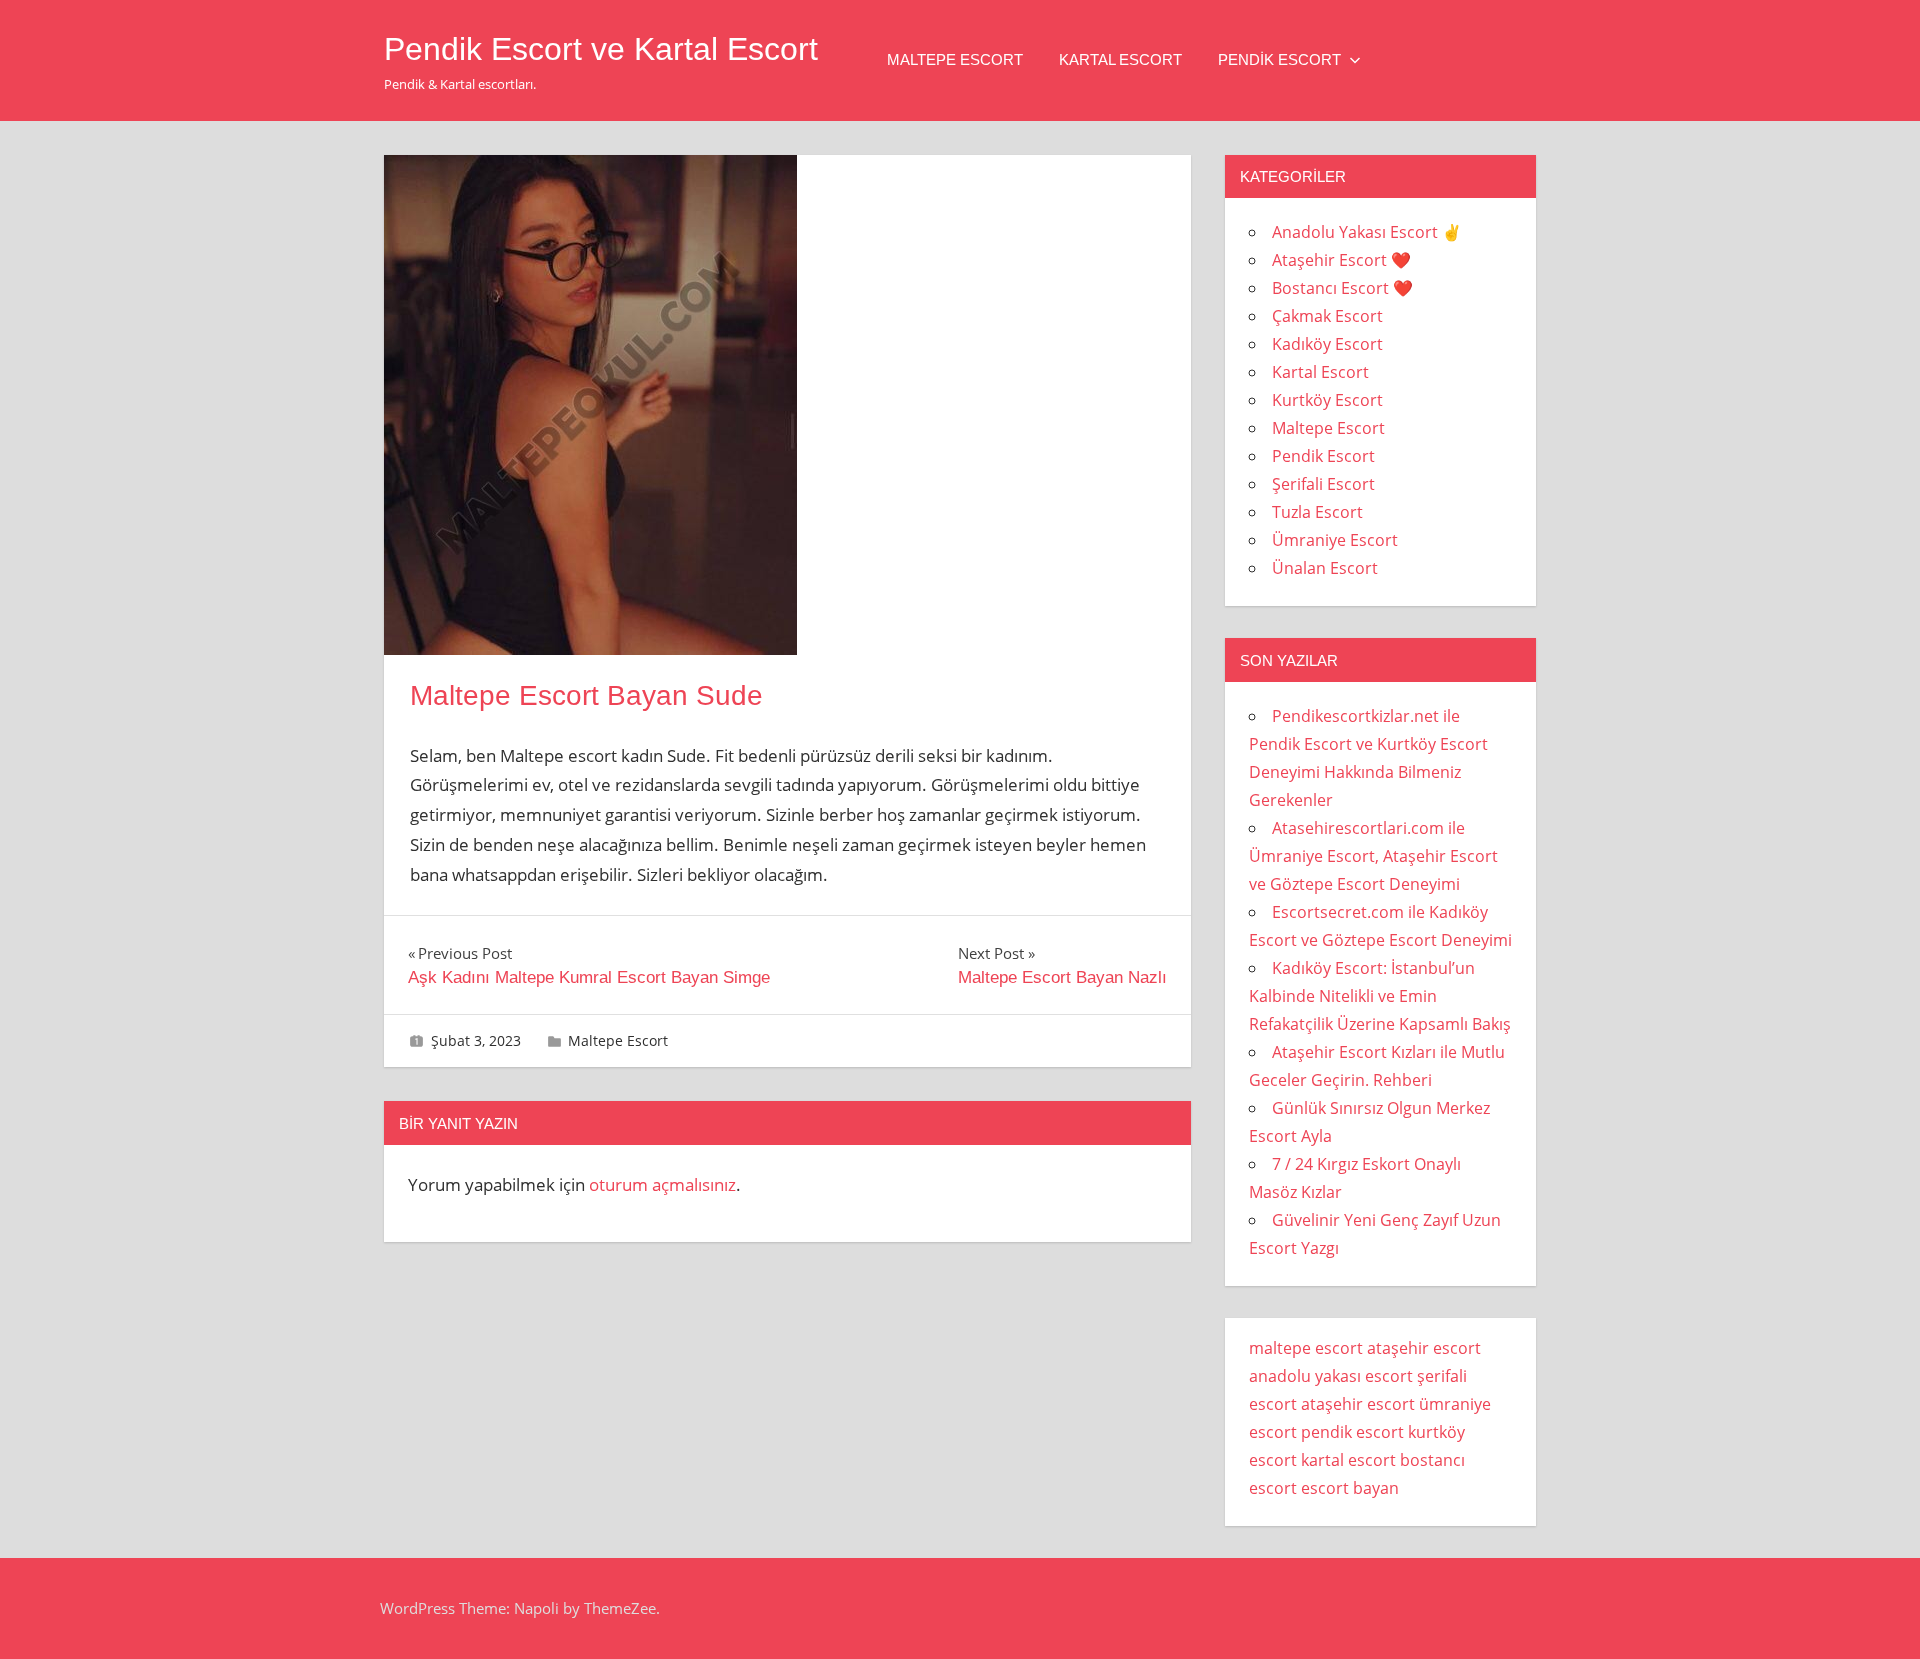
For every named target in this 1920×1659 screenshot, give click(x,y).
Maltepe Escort (955, 59)
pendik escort (1352, 1432)
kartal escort (1348, 1460)
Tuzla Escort (1317, 512)
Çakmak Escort (1327, 316)
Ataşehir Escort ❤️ (1341, 260)
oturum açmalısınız (662, 1184)
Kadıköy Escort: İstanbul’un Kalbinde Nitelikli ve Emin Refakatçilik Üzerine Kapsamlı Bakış (1380, 996)
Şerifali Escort (1323, 484)
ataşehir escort (1424, 1348)
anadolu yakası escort (1331, 1376)
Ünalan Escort (1325, 568)
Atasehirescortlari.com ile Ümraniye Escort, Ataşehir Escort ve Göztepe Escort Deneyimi (1373, 856)
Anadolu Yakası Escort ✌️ (1367, 232)
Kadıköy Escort (1327, 344)
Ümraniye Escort (1335, 540)
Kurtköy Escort (1327, 400)
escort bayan (1350, 1488)
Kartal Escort (1120, 59)
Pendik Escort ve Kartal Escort (601, 49)
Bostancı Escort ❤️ (1342, 288)
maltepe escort (1306, 1348)
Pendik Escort (1279, 59)
